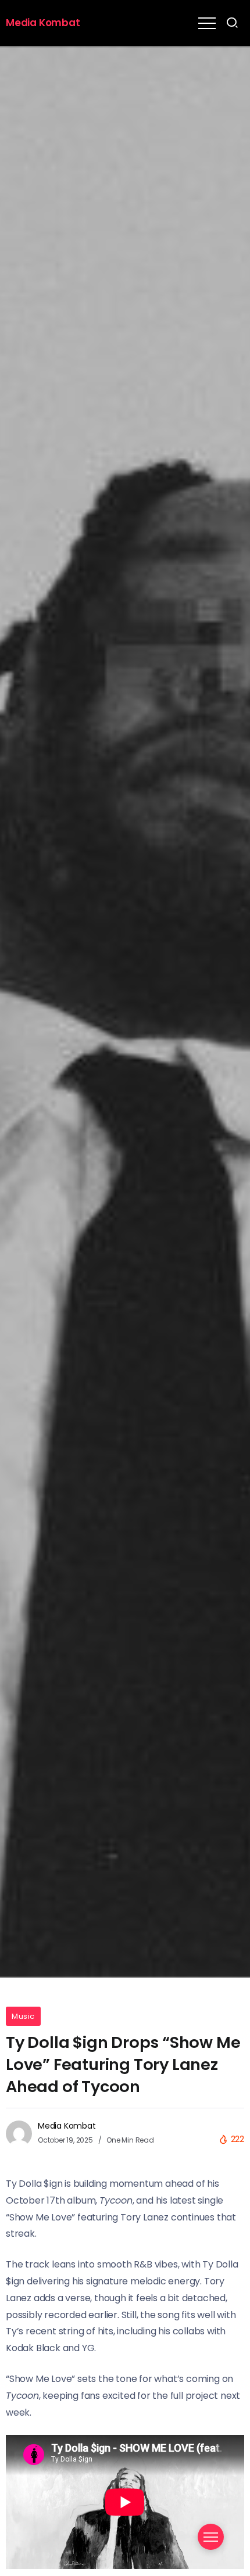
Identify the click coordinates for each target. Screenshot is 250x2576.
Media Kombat (43, 23)
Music (23, 2016)
